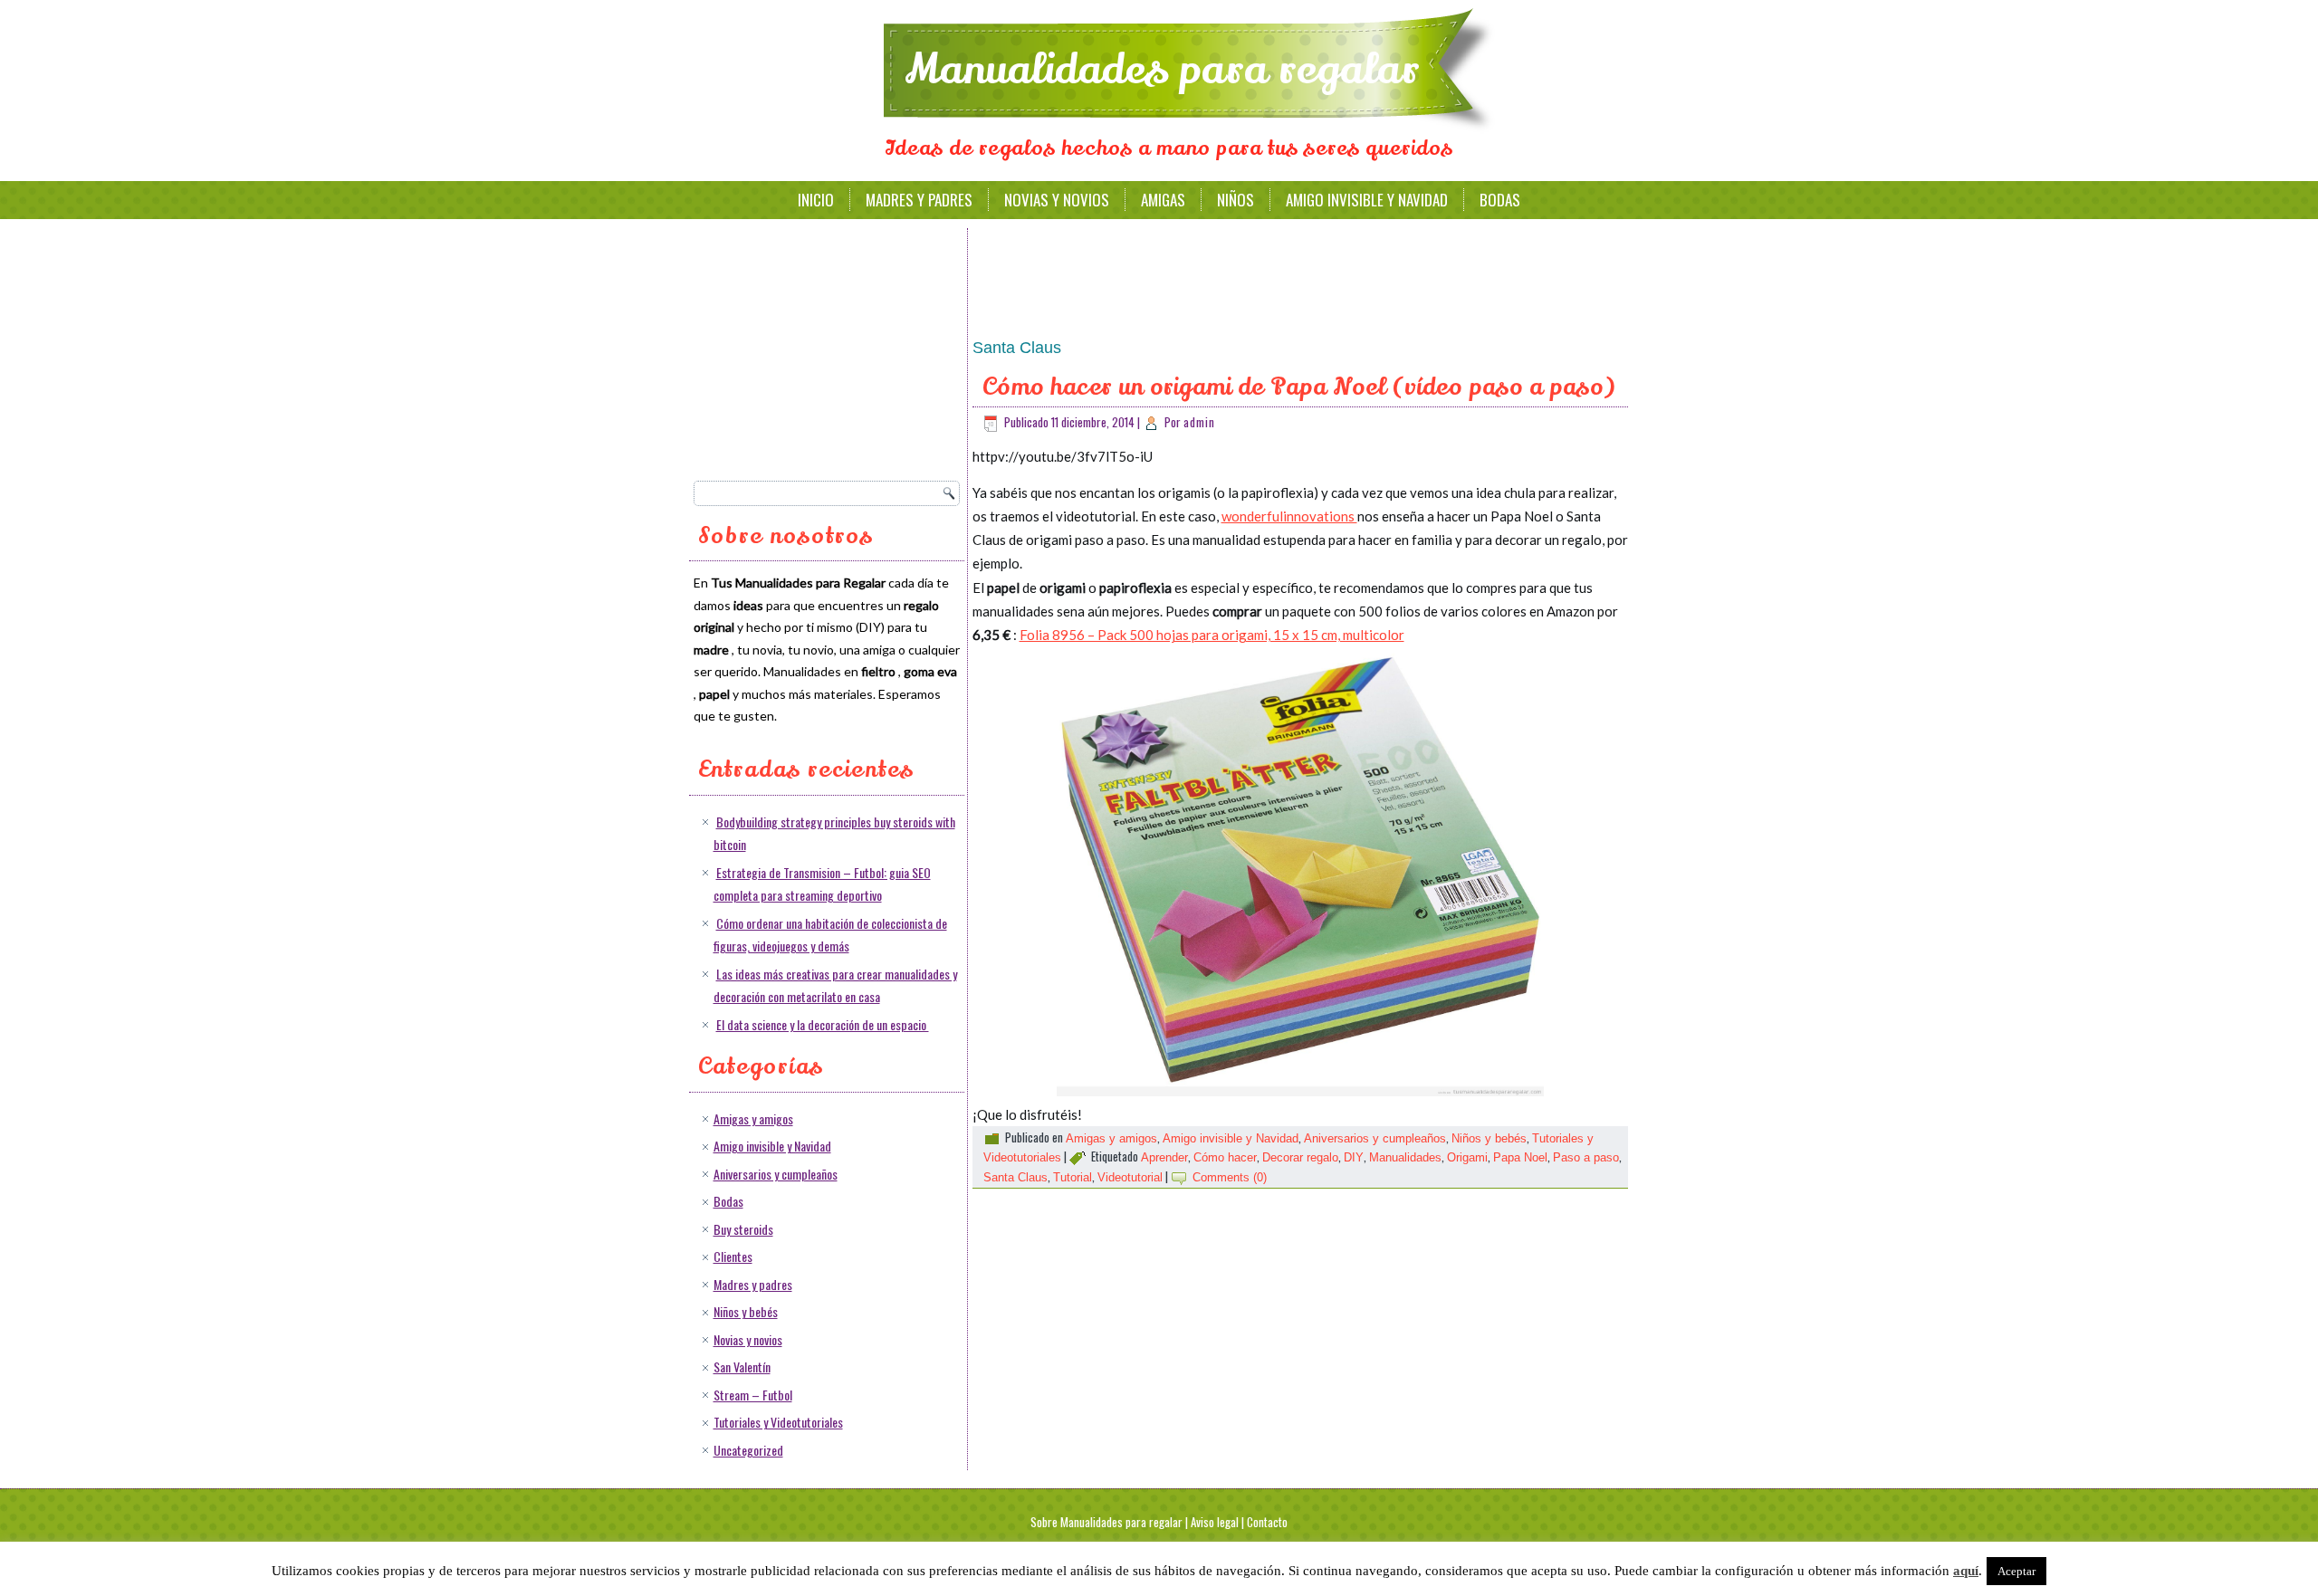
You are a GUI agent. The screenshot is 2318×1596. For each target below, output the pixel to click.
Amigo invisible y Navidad (1367, 200)
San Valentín (742, 1367)
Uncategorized (748, 1450)
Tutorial (1073, 1177)
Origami (1467, 1157)
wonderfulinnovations (1289, 516)
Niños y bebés (746, 1311)
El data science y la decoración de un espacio (823, 1024)
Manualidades (1405, 1157)
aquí (1966, 1571)
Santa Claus (1015, 1177)
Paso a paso (1586, 1157)
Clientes (733, 1256)
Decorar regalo (1300, 1157)
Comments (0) (1230, 1177)
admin (1199, 422)
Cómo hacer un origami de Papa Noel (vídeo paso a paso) (1299, 387)
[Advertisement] (829, 349)
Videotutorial (1130, 1177)
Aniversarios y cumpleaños (776, 1174)
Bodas (1500, 200)
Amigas (1163, 200)
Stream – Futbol (753, 1395)
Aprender (1164, 1157)
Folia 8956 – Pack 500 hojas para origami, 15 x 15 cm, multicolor (1212, 635)
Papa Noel (1520, 1157)
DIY (1354, 1157)
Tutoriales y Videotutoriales (778, 1422)
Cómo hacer (1225, 1157)
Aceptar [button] (2016, 1571)
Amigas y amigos (753, 1118)
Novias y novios (1057, 200)
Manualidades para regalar (1162, 70)
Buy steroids (743, 1229)
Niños (1236, 200)
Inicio (816, 200)
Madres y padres (919, 200)
